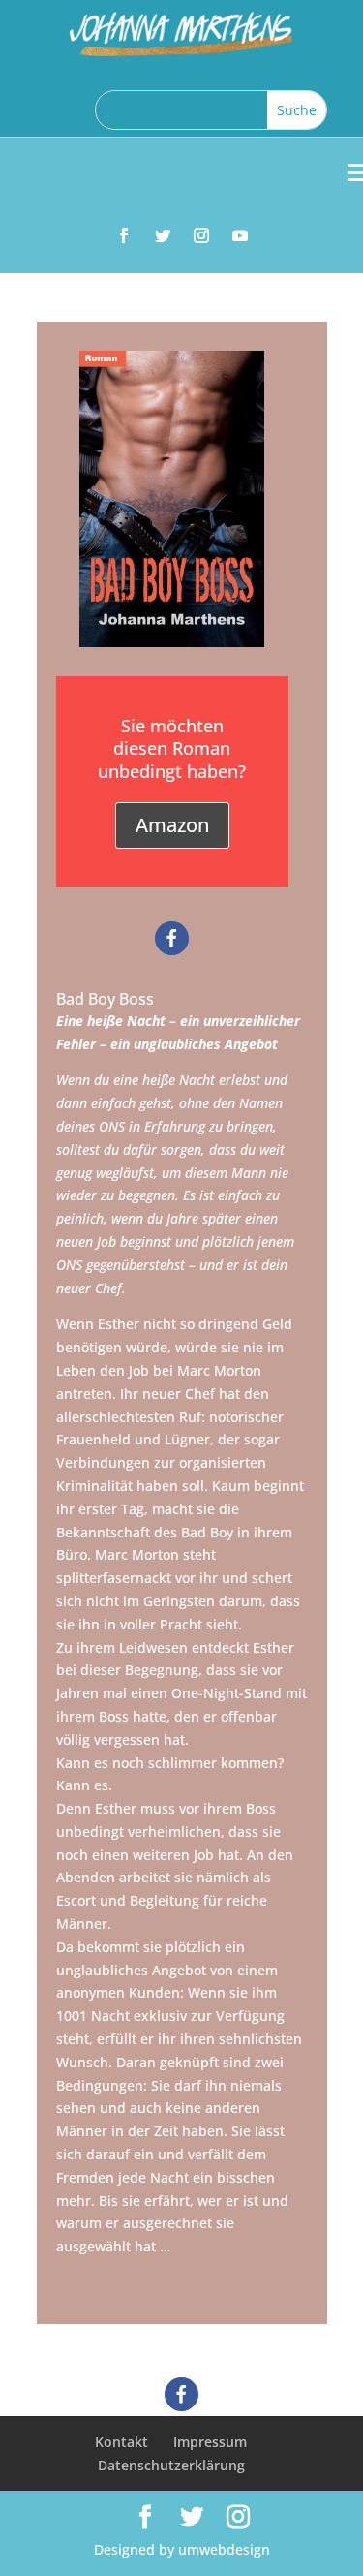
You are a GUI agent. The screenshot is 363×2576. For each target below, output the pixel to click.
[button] (172, 938)
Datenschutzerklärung (171, 2465)
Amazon (172, 825)
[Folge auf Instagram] (201, 235)
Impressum (210, 2442)
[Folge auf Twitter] (163, 235)
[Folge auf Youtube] (240, 235)
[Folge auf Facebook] (124, 235)
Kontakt (121, 2442)
